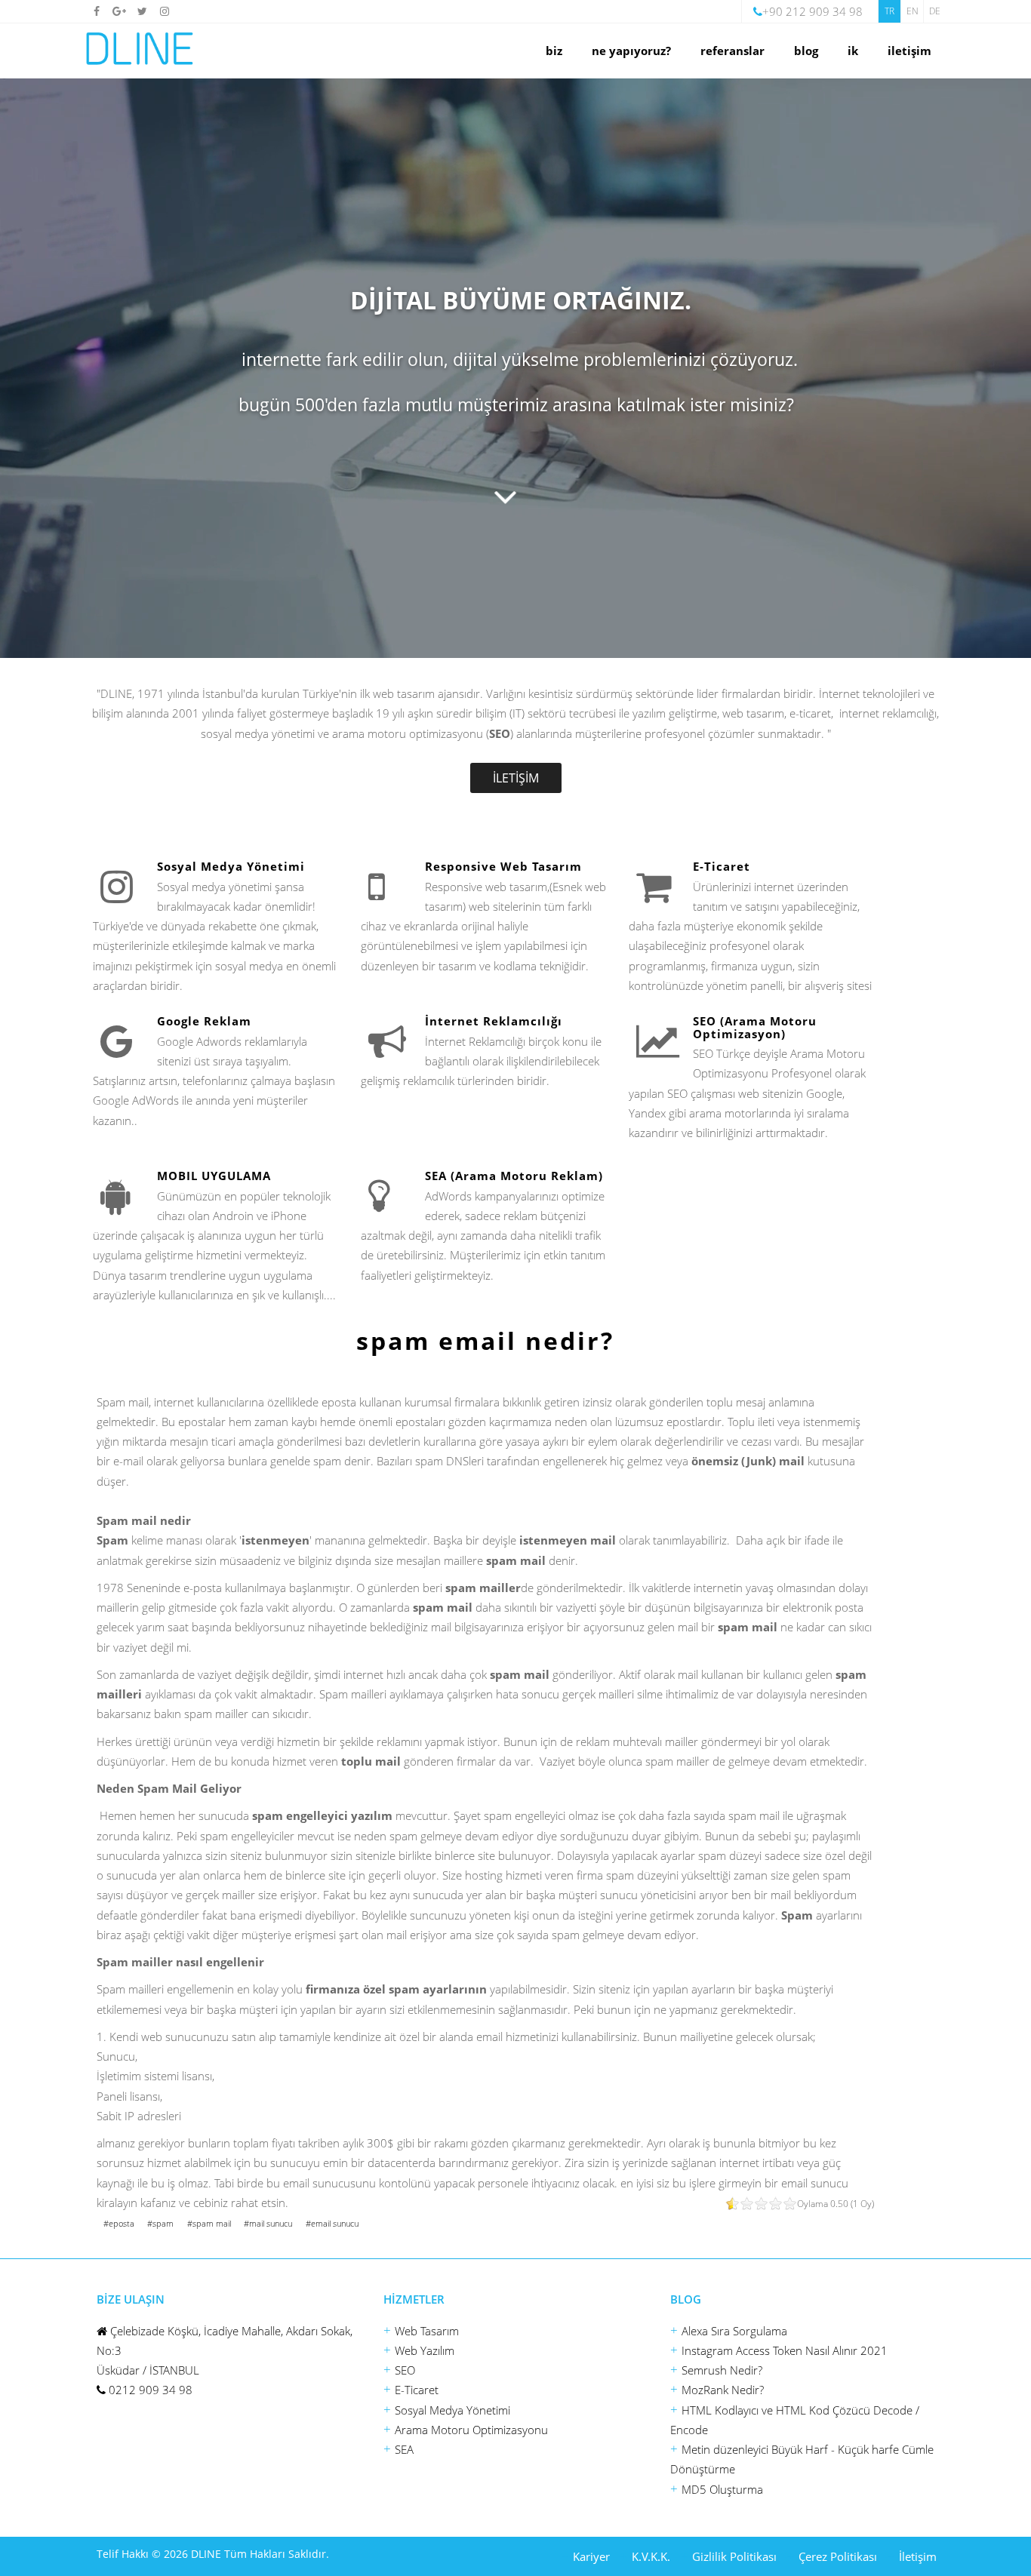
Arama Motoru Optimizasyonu (471, 2430)
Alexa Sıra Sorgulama (734, 2331)
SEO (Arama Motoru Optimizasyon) (755, 1027)
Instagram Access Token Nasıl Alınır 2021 (785, 2350)
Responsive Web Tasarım (503, 866)
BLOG (806, 51)
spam (163, 2223)
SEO (405, 2370)
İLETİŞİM (909, 51)
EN (913, 11)
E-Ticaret (722, 866)
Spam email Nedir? (485, 1340)
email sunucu (335, 2223)
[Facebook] (97, 11)
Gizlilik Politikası (734, 2556)
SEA (404, 2449)
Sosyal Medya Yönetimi (231, 866)
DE (935, 11)
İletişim (918, 2556)
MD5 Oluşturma (722, 2489)
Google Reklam (204, 1021)
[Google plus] (119, 11)
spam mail (212, 2223)
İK (853, 51)
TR (889, 11)
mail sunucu (271, 2223)
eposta (122, 2223)
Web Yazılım (425, 2350)
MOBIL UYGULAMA (214, 1176)
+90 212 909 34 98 (812, 11)
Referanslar (732, 51)
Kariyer (591, 2556)
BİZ (554, 51)
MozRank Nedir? (723, 2390)
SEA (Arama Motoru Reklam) (514, 1176)
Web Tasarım (427, 2331)
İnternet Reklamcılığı (494, 1021)
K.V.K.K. (651, 2556)
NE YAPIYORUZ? (631, 51)
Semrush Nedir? (722, 2370)
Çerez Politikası (838, 2556)
